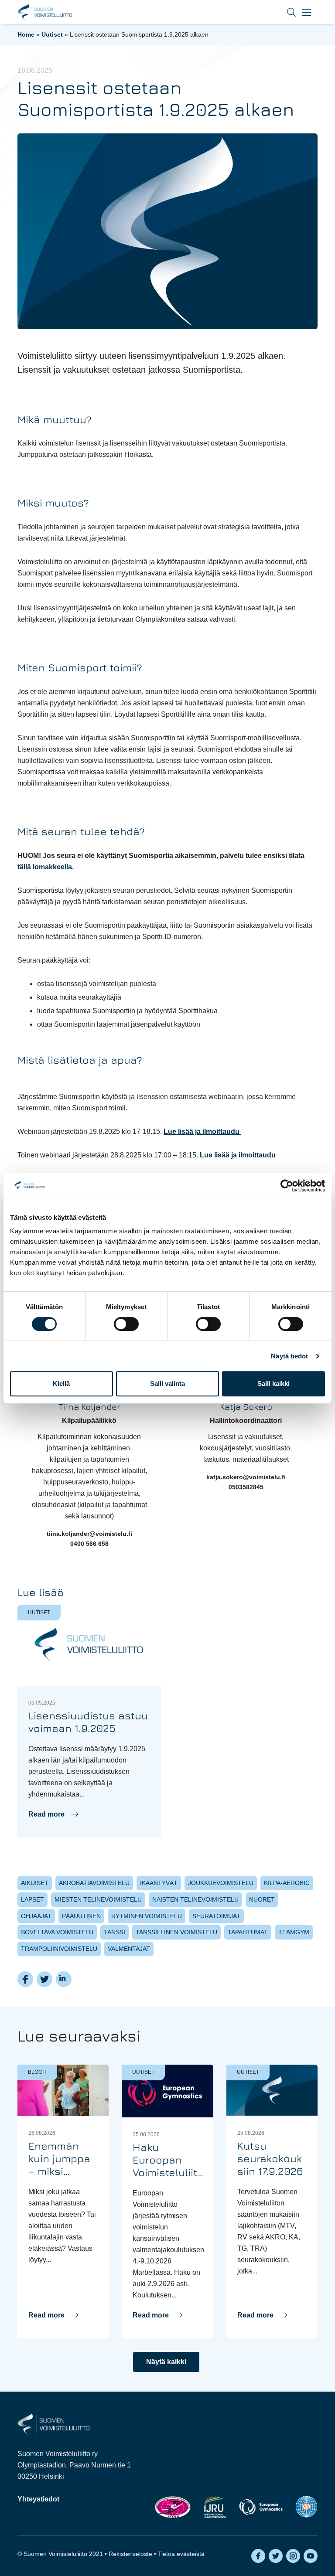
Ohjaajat (36, 1916)
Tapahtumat (248, 1932)
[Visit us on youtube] (311, 2556)
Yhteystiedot (38, 2499)
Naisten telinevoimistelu (195, 1899)
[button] (285, 12)
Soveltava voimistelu (57, 1932)
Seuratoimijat (216, 1916)
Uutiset (52, 34)
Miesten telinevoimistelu (98, 1899)
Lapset (32, 1899)
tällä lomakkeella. (46, 867)
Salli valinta (167, 1383)
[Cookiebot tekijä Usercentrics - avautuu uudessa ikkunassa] (287, 1186)
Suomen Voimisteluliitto (45, 12)
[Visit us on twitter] (276, 2556)
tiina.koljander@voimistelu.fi (89, 1534)
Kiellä (61, 1383)
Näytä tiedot (289, 1356)
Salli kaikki (273, 1383)
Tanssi (115, 1932)
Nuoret (262, 1899)
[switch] (126, 1324)
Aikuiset (35, 1883)
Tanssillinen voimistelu (176, 1932)
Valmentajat (129, 1949)
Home (26, 34)
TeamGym (294, 1932)
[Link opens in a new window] (173, 2507)
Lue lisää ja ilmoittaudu (202, 1131)
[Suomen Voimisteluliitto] (53, 2424)
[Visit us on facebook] (258, 2556)
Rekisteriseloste (130, 2554)
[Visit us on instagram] (293, 2556)
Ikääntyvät (159, 1883)
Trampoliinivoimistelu (59, 1949)
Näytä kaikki (166, 2362)
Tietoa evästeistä (181, 2554)
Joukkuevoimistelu (221, 1883)
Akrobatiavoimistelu (94, 1883)
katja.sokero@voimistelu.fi (246, 1477)
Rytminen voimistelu (147, 1916)
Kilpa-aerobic (287, 1883)
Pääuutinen (81, 1916)
